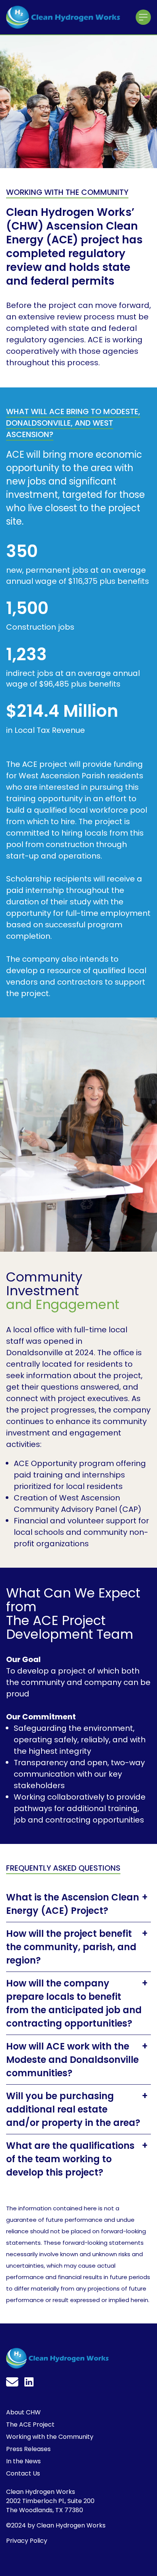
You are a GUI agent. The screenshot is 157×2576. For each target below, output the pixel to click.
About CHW (23, 2412)
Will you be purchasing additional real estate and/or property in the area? (73, 2109)
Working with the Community (50, 2437)
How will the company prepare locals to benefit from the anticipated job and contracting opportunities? (74, 2003)
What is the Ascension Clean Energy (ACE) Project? (73, 1904)
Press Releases (28, 2449)
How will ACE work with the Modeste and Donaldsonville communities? (72, 2060)
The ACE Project (30, 2425)
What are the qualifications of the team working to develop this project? (70, 2159)
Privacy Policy (27, 2541)
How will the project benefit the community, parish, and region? (71, 1947)
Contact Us (23, 2473)
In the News (23, 2461)
